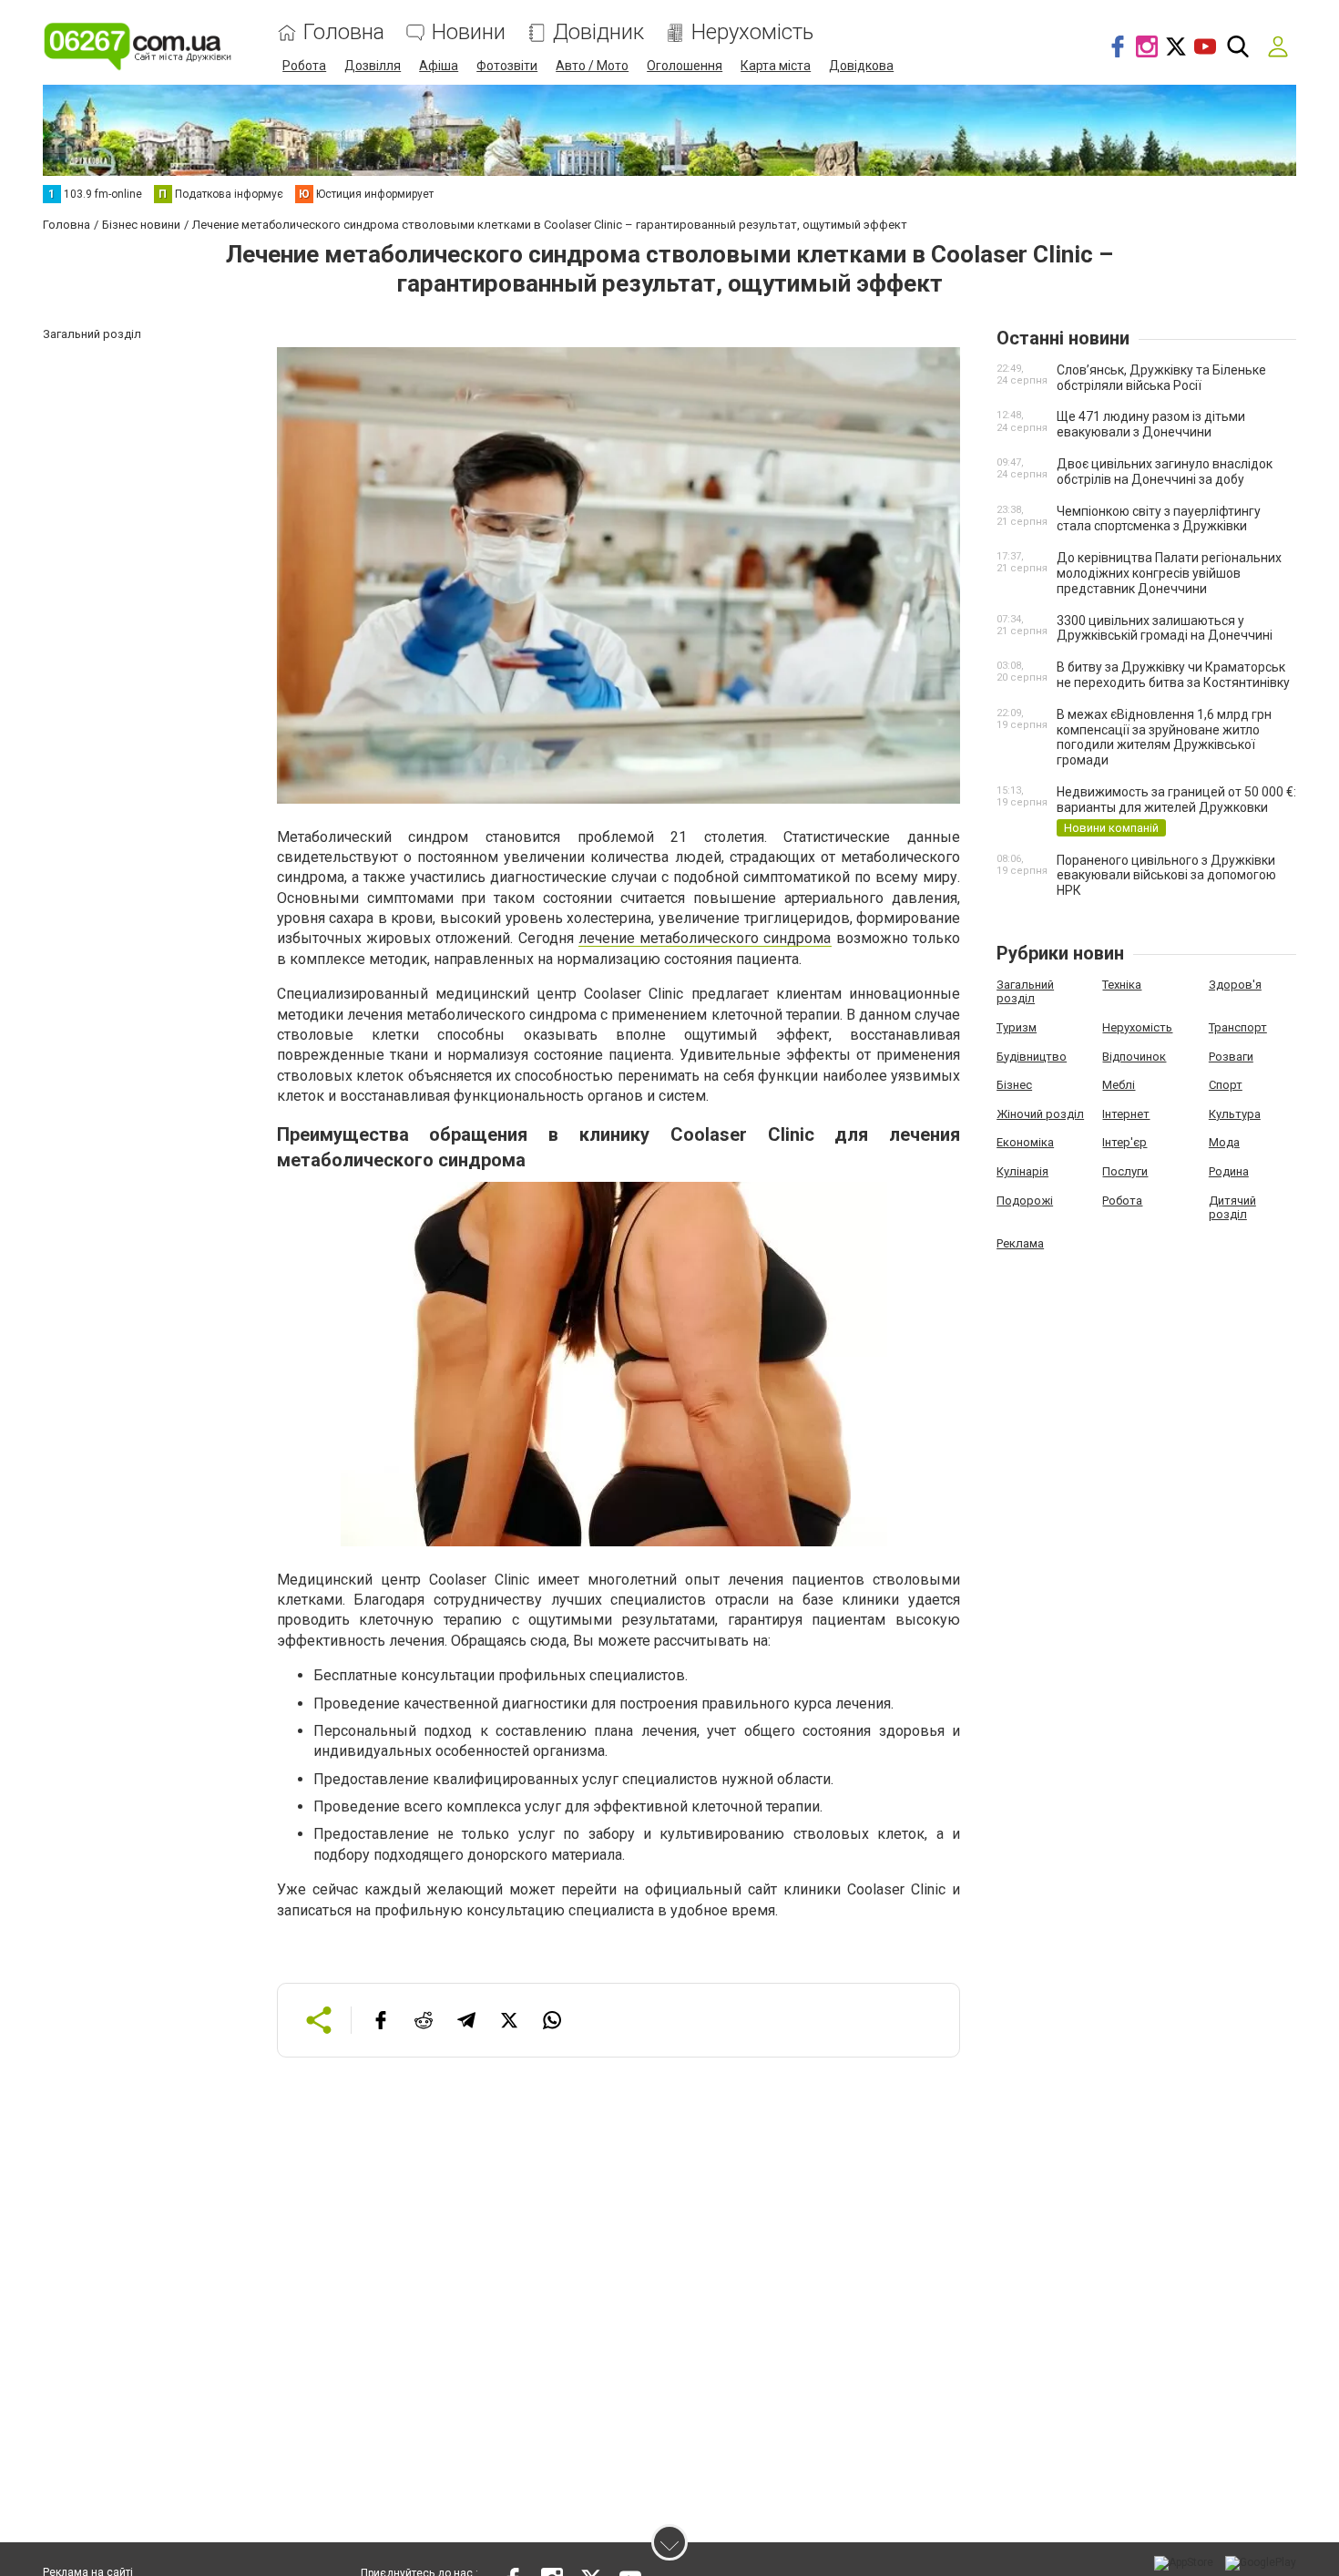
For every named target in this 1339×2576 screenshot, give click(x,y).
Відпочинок (1134, 1057)
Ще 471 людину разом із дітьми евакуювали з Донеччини (1151, 424)
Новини (469, 32)
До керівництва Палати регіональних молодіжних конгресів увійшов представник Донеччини (1169, 573)
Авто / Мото (592, 66)
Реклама (1020, 1243)
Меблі (1119, 1085)
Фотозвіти (507, 66)
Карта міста (776, 66)
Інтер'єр (1124, 1142)
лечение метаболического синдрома (705, 938)
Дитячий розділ (1232, 1208)
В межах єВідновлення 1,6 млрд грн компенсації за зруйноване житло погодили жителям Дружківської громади (1164, 737)
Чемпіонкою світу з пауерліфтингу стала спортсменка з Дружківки (1159, 519)
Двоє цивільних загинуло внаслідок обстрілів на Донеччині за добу (1165, 472)
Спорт (1226, 1085)
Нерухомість (752, 32)
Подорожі (1025, 1201)
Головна (344, 32)
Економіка (1025, 1142)
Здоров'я (1235, 985)
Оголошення (685, 66)
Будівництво (1032, 1057)
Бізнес (1014, 1085)
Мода (1224, 1142)
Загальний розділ (1025, 992)
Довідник (598, 32)
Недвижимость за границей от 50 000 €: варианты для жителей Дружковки (1176, 800)
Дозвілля (373, 66)
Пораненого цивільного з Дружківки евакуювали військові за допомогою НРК (1166, 876)
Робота (304, 66)
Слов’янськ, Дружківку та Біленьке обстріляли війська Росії (1161, 378)
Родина (1229, 1171)
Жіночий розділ (1040, 1114)
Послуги (1125, 1171)
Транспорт (1238, 1027)
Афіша (439, 66)
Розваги (1231, 1057)
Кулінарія (1022, 1171)
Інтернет (1126, 1114)
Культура (1235, 1114)
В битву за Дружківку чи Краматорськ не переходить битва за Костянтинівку (1173, 675)
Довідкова (861, 66)
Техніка (1122, 985)
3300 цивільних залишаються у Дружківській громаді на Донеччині (1165, 628)
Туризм (1017, 1027)
